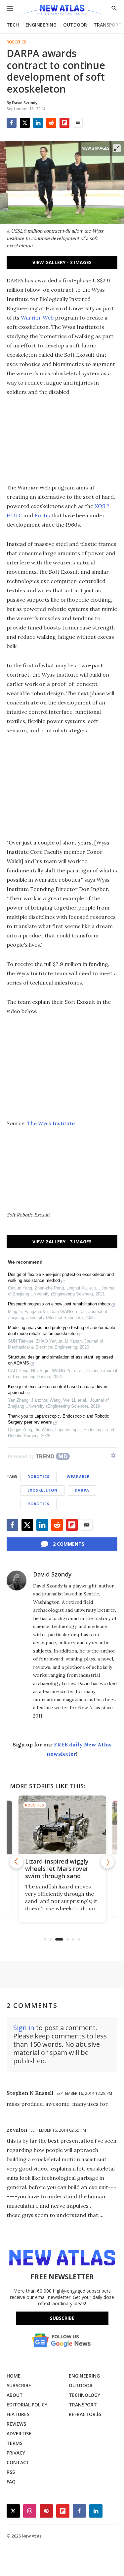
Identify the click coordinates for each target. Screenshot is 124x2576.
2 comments (69, 1544)
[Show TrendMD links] (113, 1455)
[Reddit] (51, 123)
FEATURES (18, 2414)
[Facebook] (12, 123)
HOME (14, 2376)
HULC (14, 515)
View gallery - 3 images (62, 262)
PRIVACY (16, 2453)
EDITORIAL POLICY (27, 2405)
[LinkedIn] (38, 123)
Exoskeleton (42, 1490)
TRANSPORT (108, 25)
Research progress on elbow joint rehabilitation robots (59, 1304)
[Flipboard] (64, 123)
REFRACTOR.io (85, 2414)
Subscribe (62, 2318)
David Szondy (52, 1574)
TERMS (15, 2443)
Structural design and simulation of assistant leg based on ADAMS (61, 1360)
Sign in (24, 2028)
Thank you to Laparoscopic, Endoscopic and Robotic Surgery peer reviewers (59, 1419)
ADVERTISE (19, 2433)
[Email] (78, 123)
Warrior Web (37, 318)
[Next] (107, 1862)
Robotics (16, 42)
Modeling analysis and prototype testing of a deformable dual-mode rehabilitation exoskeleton (62, 1330)
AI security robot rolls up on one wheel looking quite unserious (80, 1869)
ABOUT (15, 2395)
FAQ (11, 2482)
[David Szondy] (17, 1581)
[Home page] (62, 11)
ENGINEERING (41, 25)
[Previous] (17, 1862)
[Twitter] (25, 123)
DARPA (82, 1490)
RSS (11, 2472)
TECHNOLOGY (84, 2395)
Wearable (78, 1476)
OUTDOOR (75, 25)
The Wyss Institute (51, 1123)
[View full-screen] (117, 148)
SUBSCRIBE (19, 2385)
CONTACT (18, 2462)
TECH (13, 25)
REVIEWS (16, 2424)
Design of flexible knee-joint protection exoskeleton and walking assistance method (61, 1277)
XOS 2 (102, 506)
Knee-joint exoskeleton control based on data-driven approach (58, 1390)
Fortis (42, 515)
